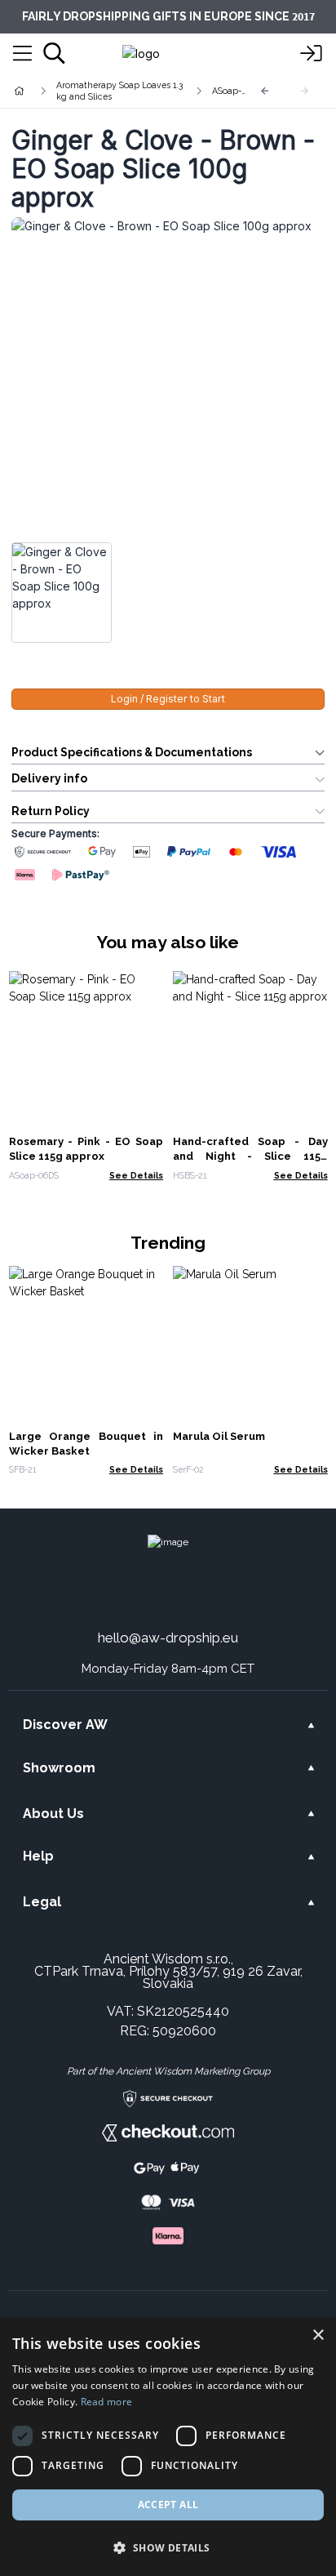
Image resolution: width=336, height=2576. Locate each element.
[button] (168, 2547)
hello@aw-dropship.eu (168, 1638)
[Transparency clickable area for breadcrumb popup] (105, 91)
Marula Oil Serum (219, 1436)
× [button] (318, 2335)
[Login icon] (312, 54)
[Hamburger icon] (22, 54)
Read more (107, 2402)
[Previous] (265, 91)
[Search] (54, 53)
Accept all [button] (168, 2505)
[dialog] (168, 2447)
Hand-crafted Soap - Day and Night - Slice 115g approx (250, 1156)
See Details (136, 1175)
